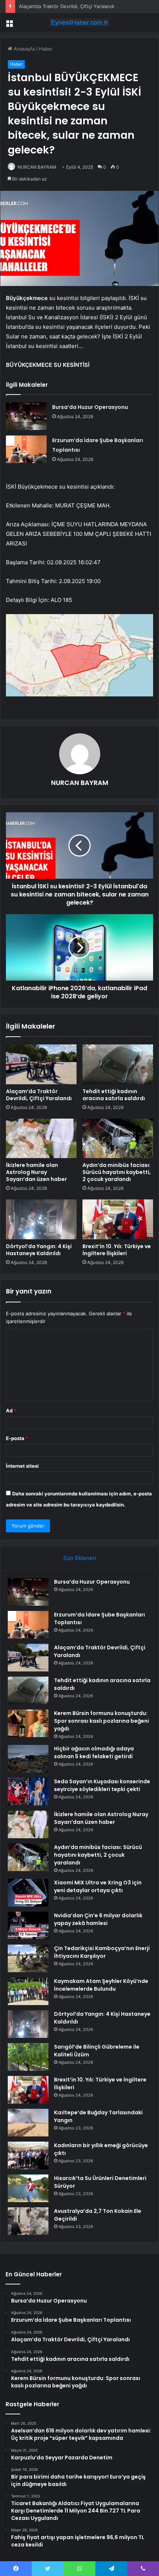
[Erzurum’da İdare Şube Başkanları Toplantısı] (26, 449)
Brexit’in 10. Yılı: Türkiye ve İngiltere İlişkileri (117, 1250)
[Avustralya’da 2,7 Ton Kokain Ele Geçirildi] (28, 2221)
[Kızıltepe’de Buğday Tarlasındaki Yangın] (28, 2123)
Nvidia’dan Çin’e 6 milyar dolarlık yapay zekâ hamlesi (98, 1919)
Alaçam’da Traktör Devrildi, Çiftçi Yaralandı (67, 6)
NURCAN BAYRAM (37, 167)
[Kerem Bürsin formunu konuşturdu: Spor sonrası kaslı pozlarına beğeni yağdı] (28, 1723)
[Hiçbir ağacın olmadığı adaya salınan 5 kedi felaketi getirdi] (28, 1759)
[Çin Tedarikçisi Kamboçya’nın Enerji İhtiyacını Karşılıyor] (28, 1958)
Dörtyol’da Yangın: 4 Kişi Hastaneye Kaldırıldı (39, 1250)
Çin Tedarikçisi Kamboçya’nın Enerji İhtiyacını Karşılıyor (102, 1952)
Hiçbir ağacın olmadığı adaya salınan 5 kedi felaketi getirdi (94, 1752)
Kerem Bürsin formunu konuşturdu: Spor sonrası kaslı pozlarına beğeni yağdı (102, 1721)
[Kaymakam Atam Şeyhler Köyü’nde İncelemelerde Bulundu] (28, 1991)
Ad (11, 1411)
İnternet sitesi (22, 1466)
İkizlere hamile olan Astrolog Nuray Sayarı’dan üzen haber (36, 1172)
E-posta (17, 1438)
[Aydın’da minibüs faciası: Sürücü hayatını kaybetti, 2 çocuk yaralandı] (118, 1139)
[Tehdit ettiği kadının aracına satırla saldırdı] (118, 1064)
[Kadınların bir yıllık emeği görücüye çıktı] (28, 2155)
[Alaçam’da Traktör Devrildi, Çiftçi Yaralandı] (41, 1064)
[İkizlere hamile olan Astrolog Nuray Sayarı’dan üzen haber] (41, 1139)
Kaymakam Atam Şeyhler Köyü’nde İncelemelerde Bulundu (101, 1985)
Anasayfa (23, 49)
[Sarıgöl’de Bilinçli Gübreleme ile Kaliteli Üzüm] (28, 2057)
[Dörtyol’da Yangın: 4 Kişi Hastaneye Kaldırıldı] (41, 1219)
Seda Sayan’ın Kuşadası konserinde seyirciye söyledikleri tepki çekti (102, 1785)
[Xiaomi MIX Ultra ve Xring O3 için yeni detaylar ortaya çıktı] (28, 1893)
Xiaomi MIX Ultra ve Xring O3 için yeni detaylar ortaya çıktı (98, 1886)
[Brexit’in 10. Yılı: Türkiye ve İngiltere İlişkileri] (118, 1219)
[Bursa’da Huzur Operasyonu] (26, 416)
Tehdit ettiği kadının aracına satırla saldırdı (114, 1095)
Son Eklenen (80, 1558)
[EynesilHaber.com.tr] (79, 23)
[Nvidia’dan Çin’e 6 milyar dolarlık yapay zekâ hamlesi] (28, 1926)
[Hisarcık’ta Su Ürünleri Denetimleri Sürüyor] (28, 2188)
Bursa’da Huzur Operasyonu (90, 407)
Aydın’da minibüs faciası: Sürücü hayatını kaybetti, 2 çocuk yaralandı (117, 1172)
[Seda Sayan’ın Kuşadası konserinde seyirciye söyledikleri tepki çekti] (28, 1792)
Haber (46, 49)
